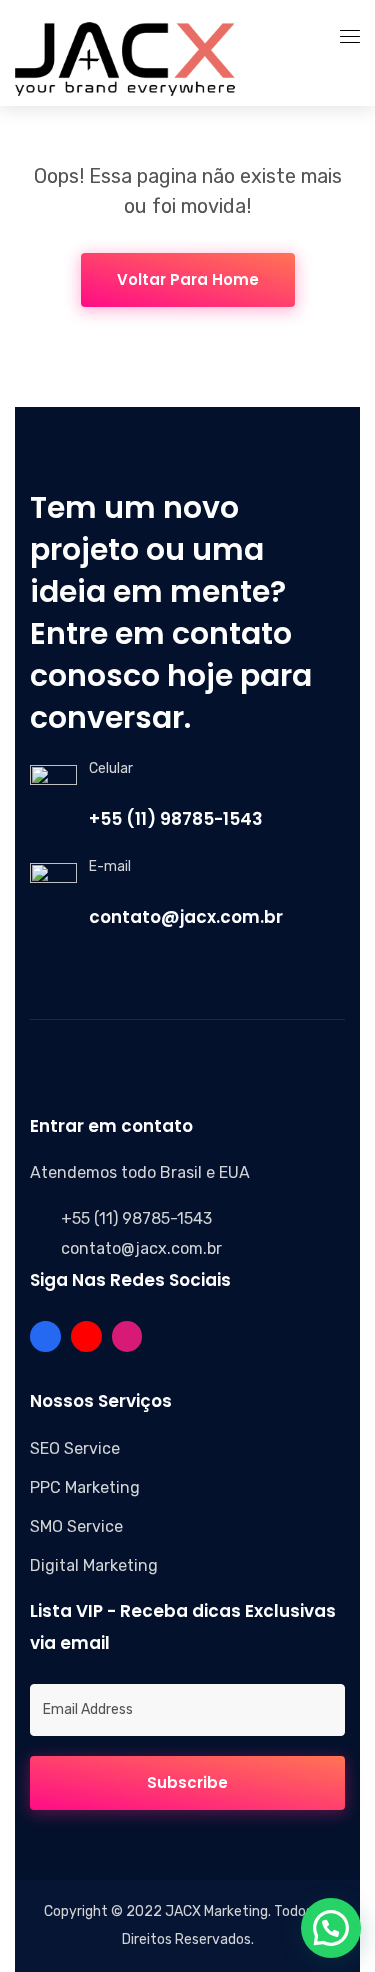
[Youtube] (86, 1336)
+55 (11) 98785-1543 (176, 819)
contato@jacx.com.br (186, 917)
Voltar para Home (188, 279)
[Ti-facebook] (45, 1336)
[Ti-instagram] (127, 1336)
